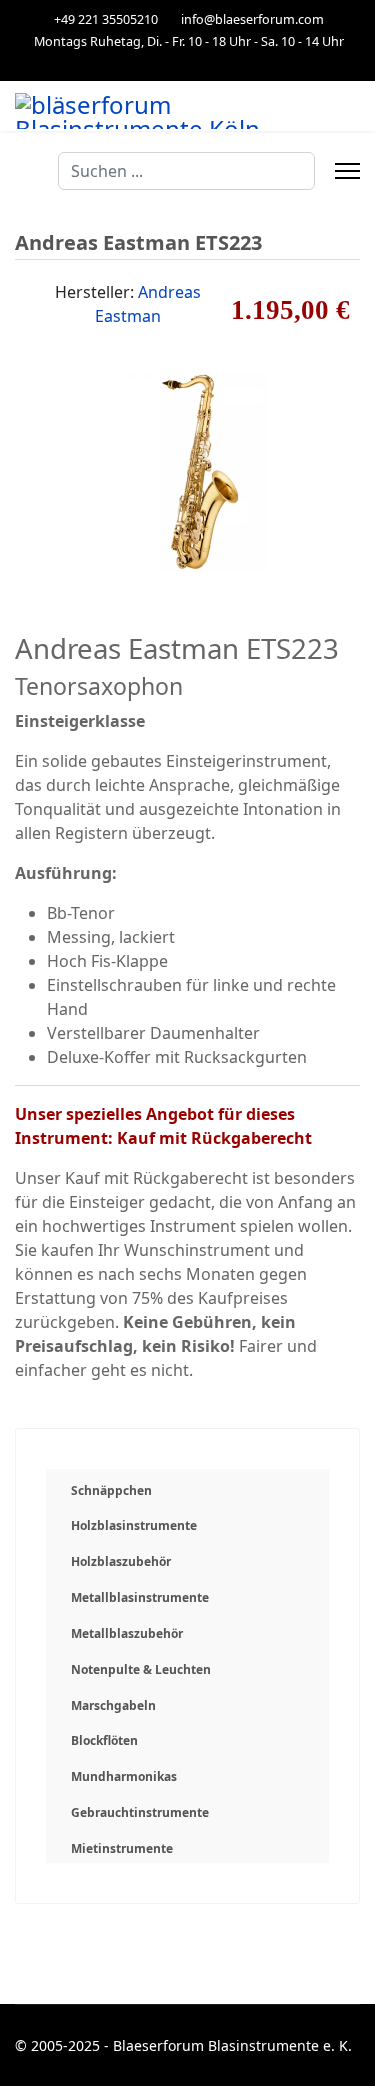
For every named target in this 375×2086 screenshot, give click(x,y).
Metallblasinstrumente (140, 1597)
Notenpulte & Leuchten (141, 1669)
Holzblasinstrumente (134, 1525)
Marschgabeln (113, 1705)
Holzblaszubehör (121, 1561)
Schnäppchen (111, 1490)
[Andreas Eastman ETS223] (188, 470)
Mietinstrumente (122, 1848)
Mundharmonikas (124, 1776)
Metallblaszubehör (127, 1633)
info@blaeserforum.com (252, 19)
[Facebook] (187, 62)
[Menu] (347, 171)
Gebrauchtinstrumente (140, 1812)
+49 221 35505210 (106, 19)
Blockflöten (104, 1740)
